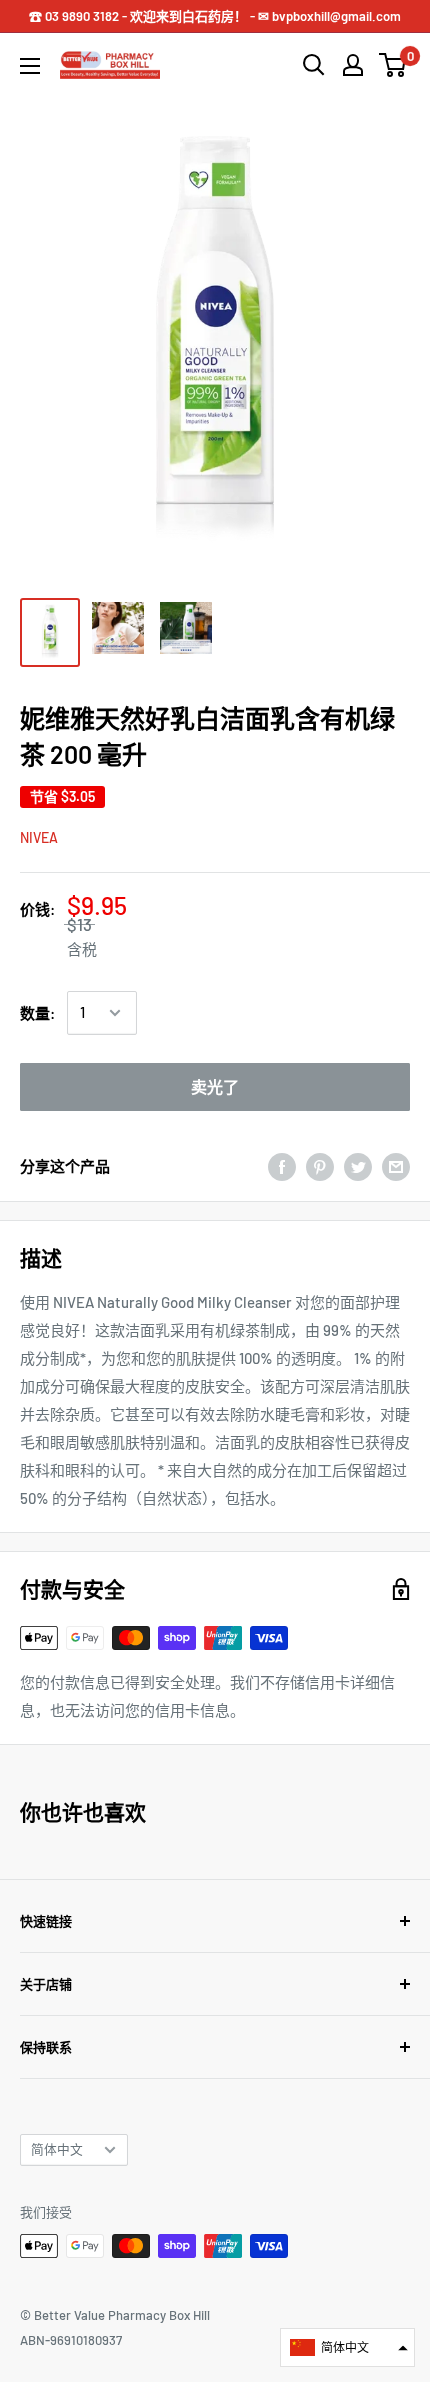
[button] (347, 2347)
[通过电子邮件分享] (396, 1166)
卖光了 (215, 1086)
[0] (393, 65)
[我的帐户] (353, 65)
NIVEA (39, 837)
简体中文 (57, 2149)
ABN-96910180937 (71, 2340)
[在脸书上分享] (282, 1166)
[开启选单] (30, 66)
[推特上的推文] (358, 1166)
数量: (37, 1013)
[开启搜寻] (314, 65)
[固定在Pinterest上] (320, 1166)
